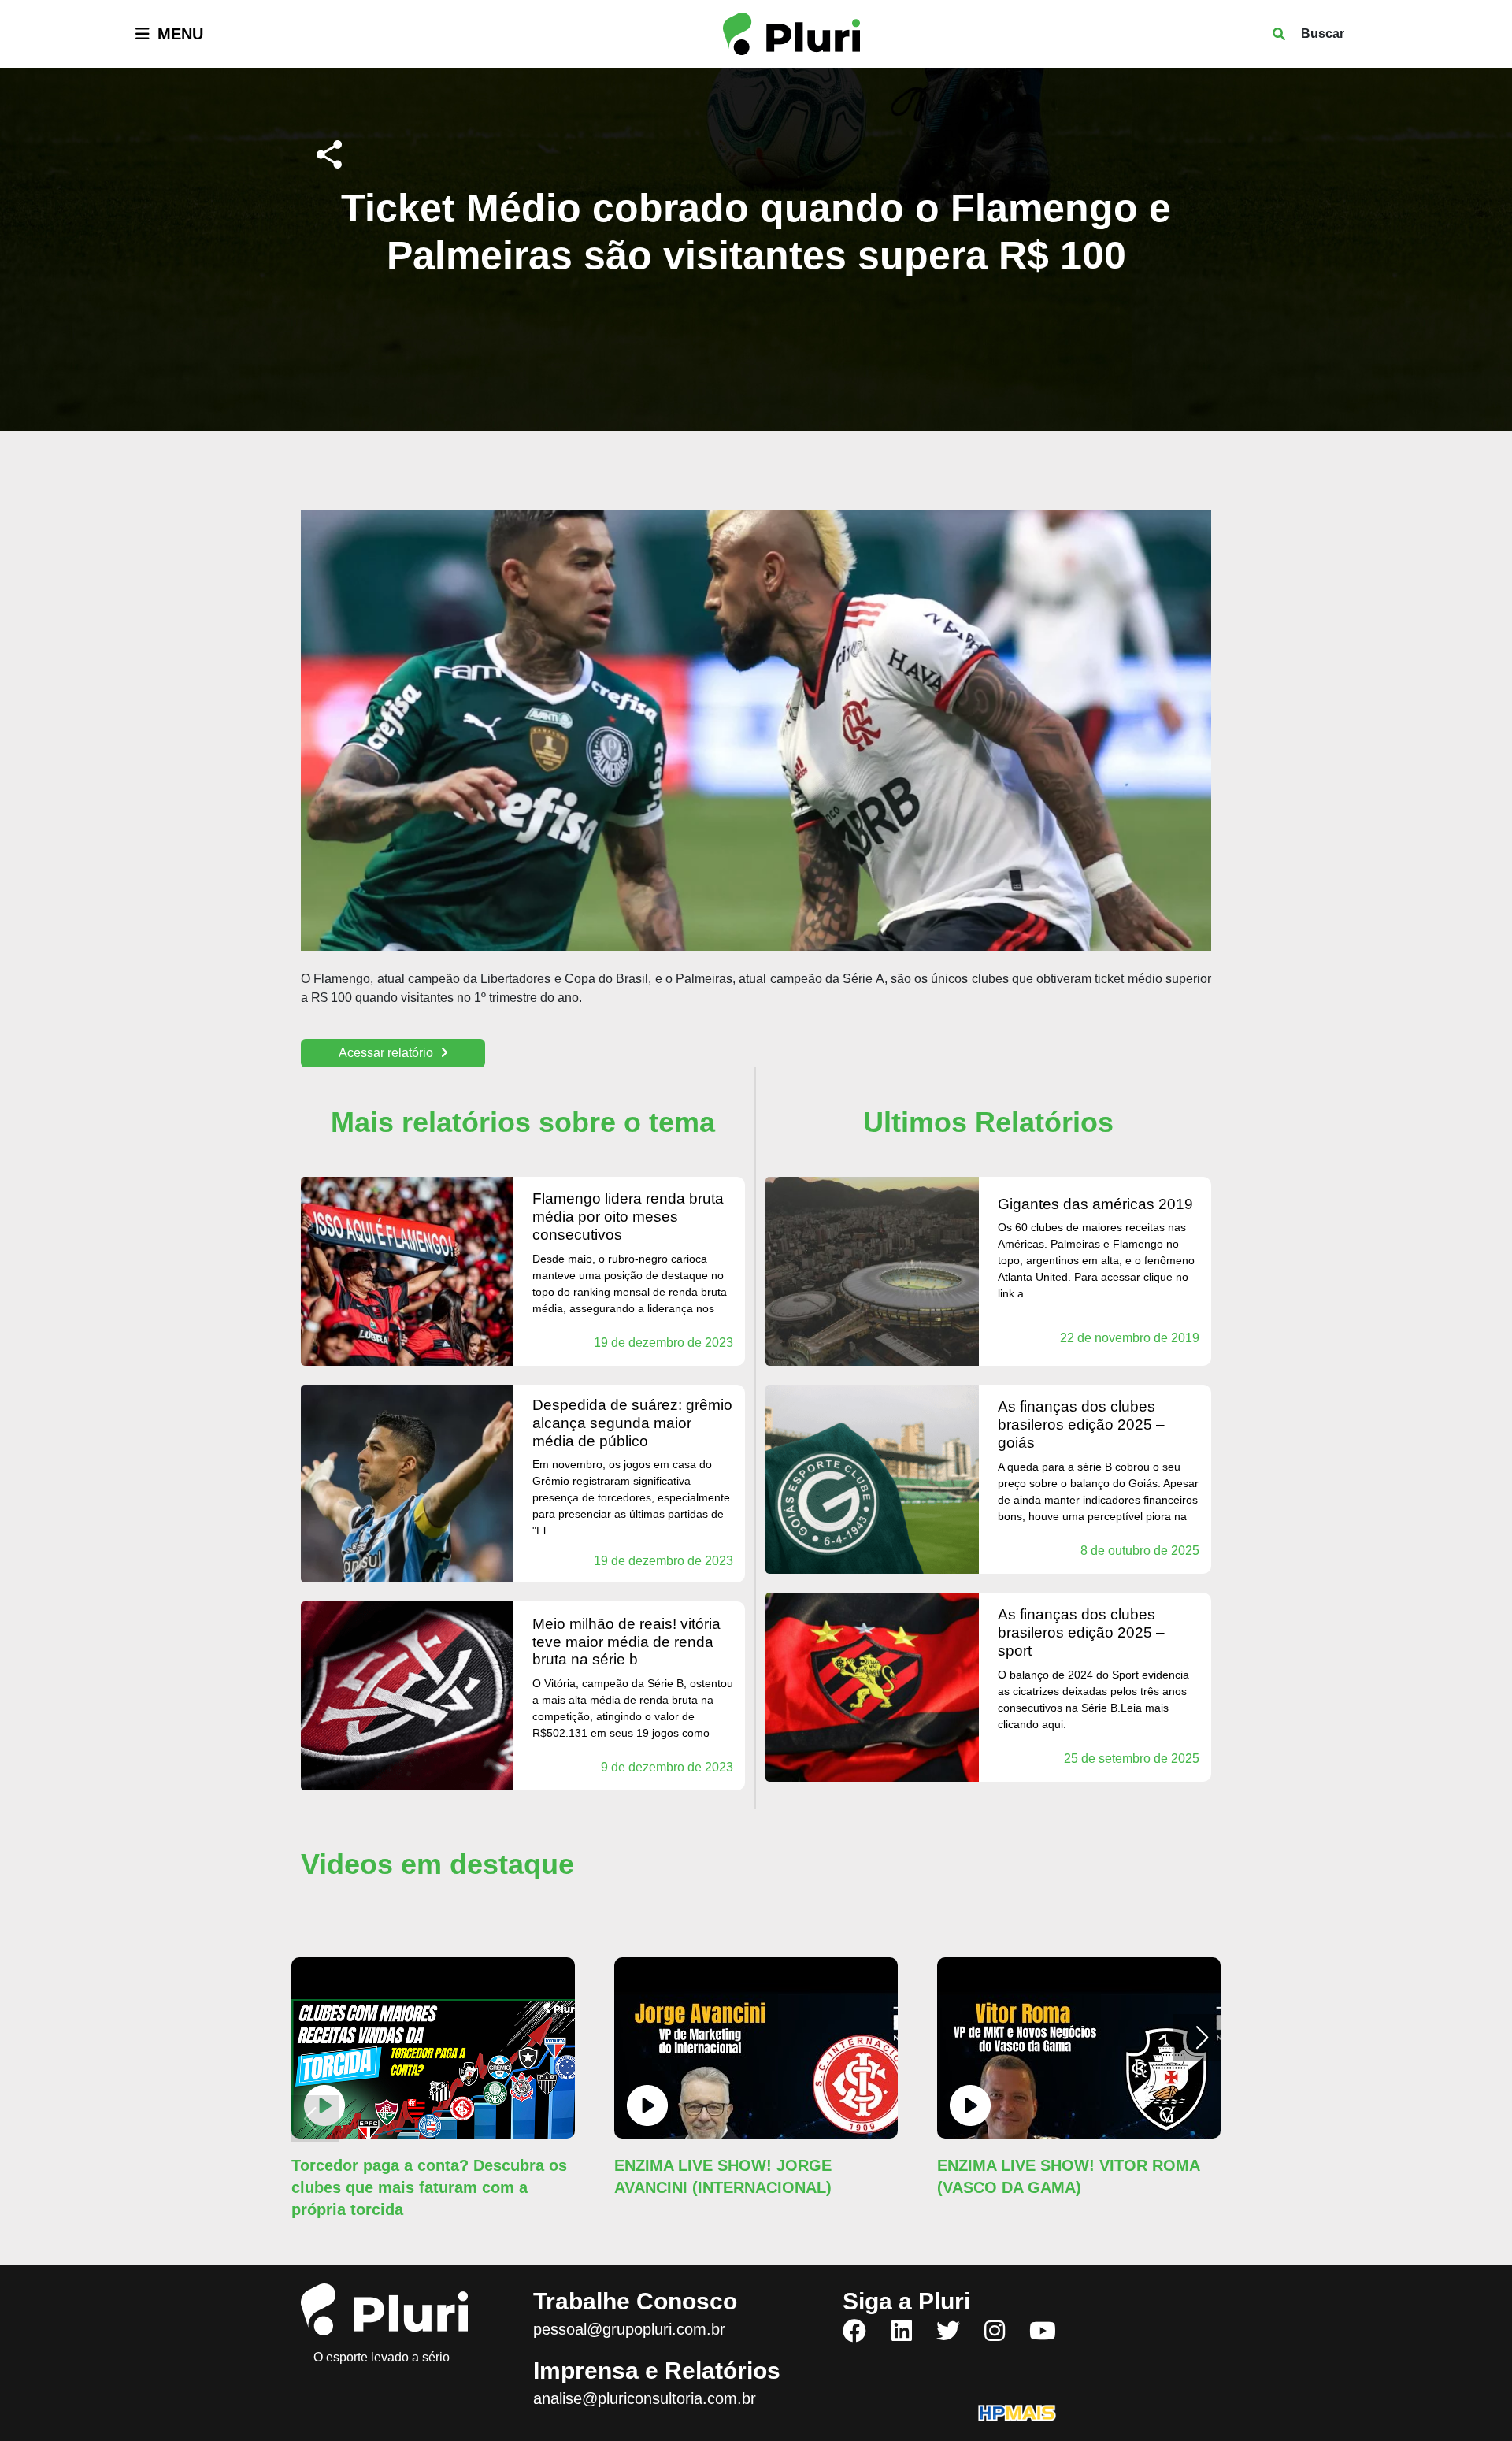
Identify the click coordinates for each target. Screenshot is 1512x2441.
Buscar (1323, 33)
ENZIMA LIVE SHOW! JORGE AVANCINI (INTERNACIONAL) (723, 2176)
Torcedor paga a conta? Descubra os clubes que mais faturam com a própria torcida (429, 2187)
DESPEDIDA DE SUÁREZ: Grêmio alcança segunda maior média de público (632, 1423)
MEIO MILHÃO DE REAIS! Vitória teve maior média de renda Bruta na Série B (626, 1642)
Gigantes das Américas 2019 (1095, 1204)
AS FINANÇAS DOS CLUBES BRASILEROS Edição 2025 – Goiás (1081, 1425)
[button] (1202, 2038)
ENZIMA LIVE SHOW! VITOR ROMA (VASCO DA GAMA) (1068, 2176)
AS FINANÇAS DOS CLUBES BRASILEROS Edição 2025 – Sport (1081, 1632)
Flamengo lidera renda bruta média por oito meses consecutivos (628, 1217)
